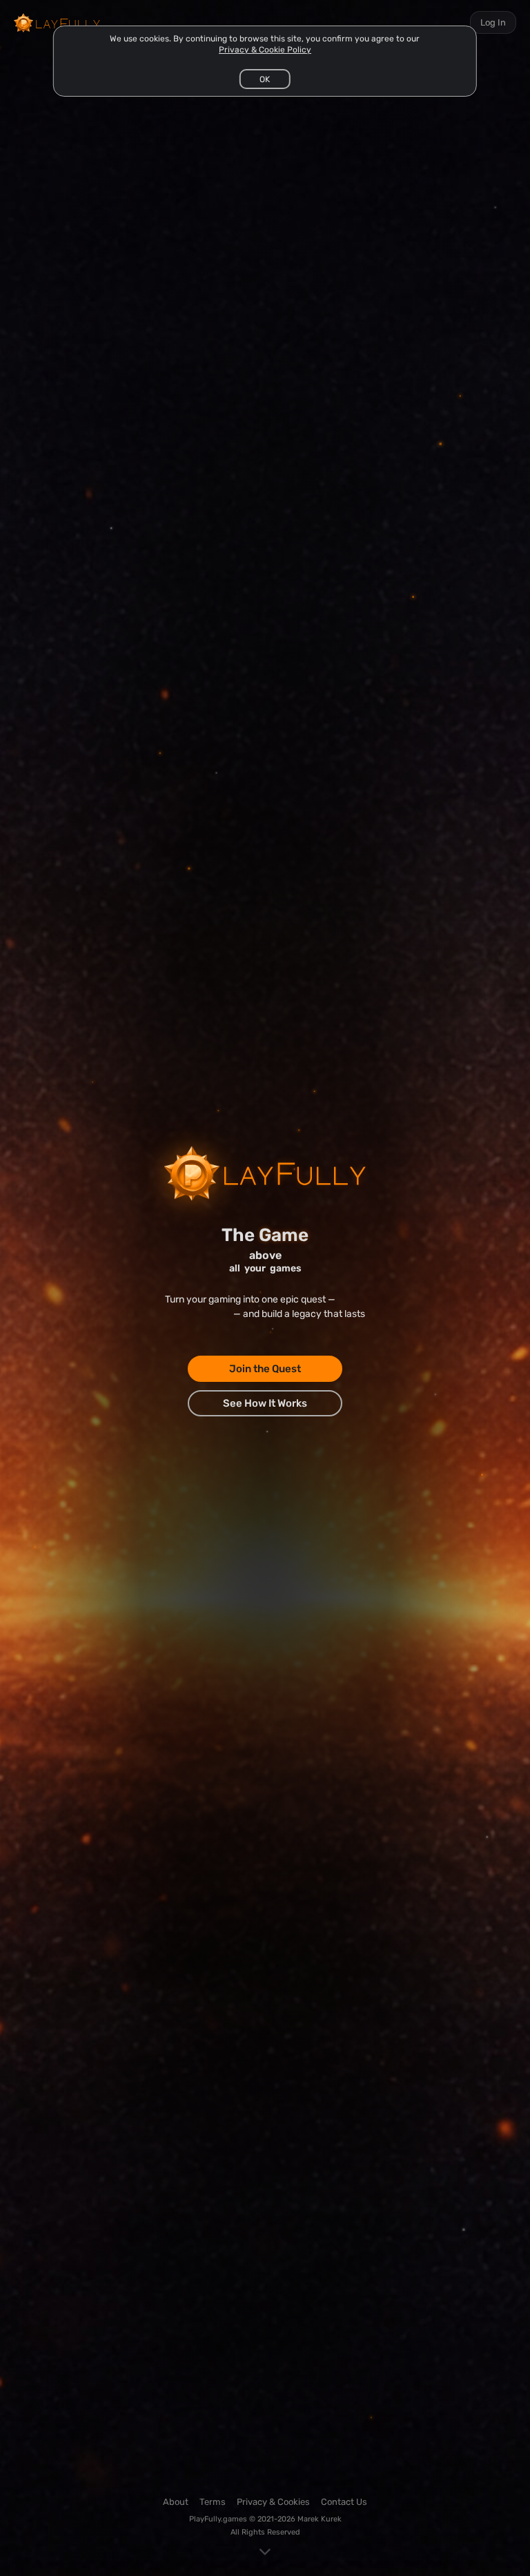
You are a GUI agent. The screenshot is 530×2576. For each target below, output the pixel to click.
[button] (265, 79)
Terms (213, 2502)
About (176, 2502)
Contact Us (344, 2502)
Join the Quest (265, 1369)
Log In (493, 22)
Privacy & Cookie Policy (265, 50)
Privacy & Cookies (273, 2502)
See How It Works (265, 1403)
